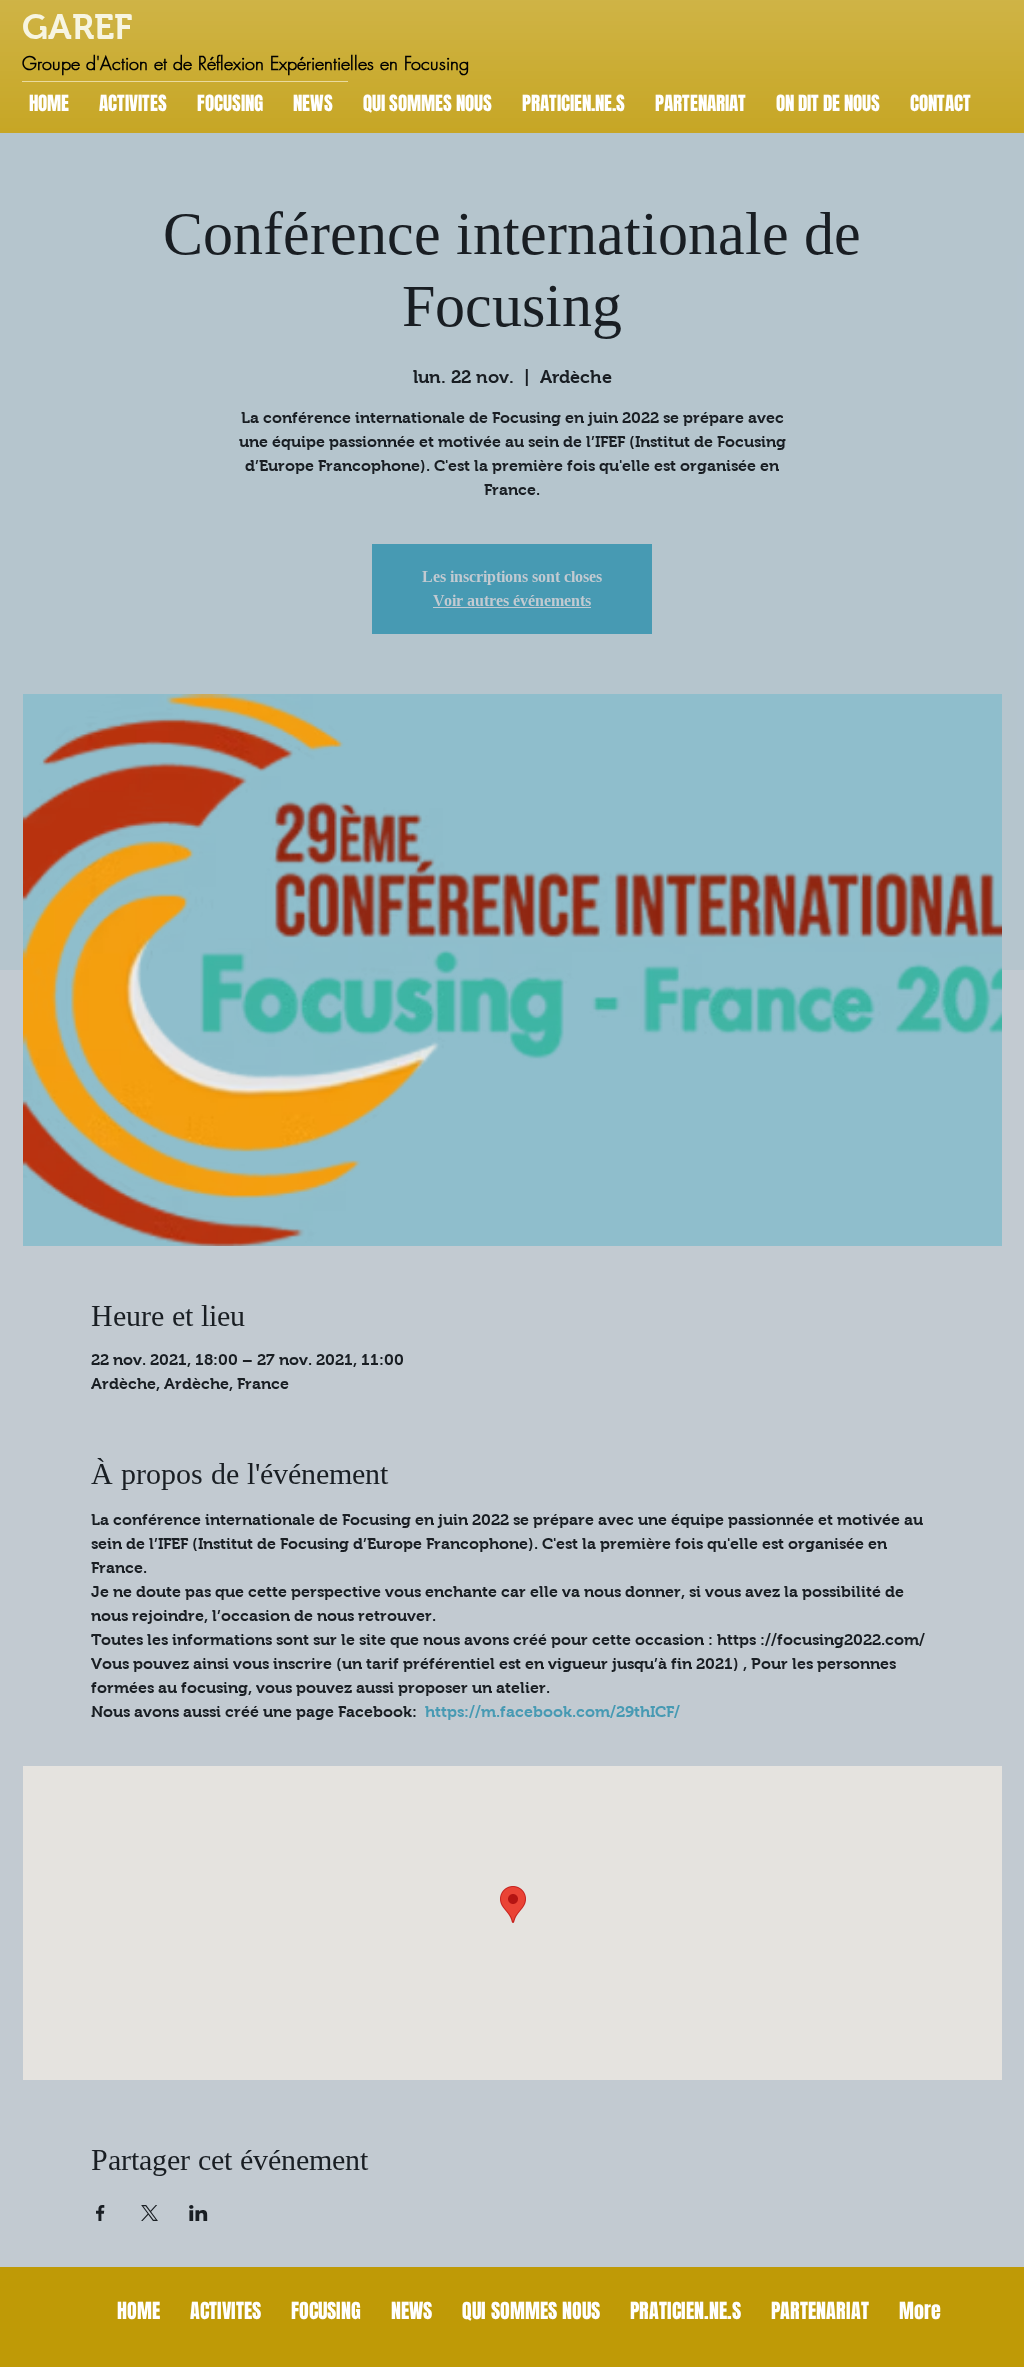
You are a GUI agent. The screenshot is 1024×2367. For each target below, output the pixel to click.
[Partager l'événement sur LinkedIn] (198, 2213)
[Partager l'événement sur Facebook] (100, 2213)
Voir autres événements (512, 600)
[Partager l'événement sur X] (149, 2213)
